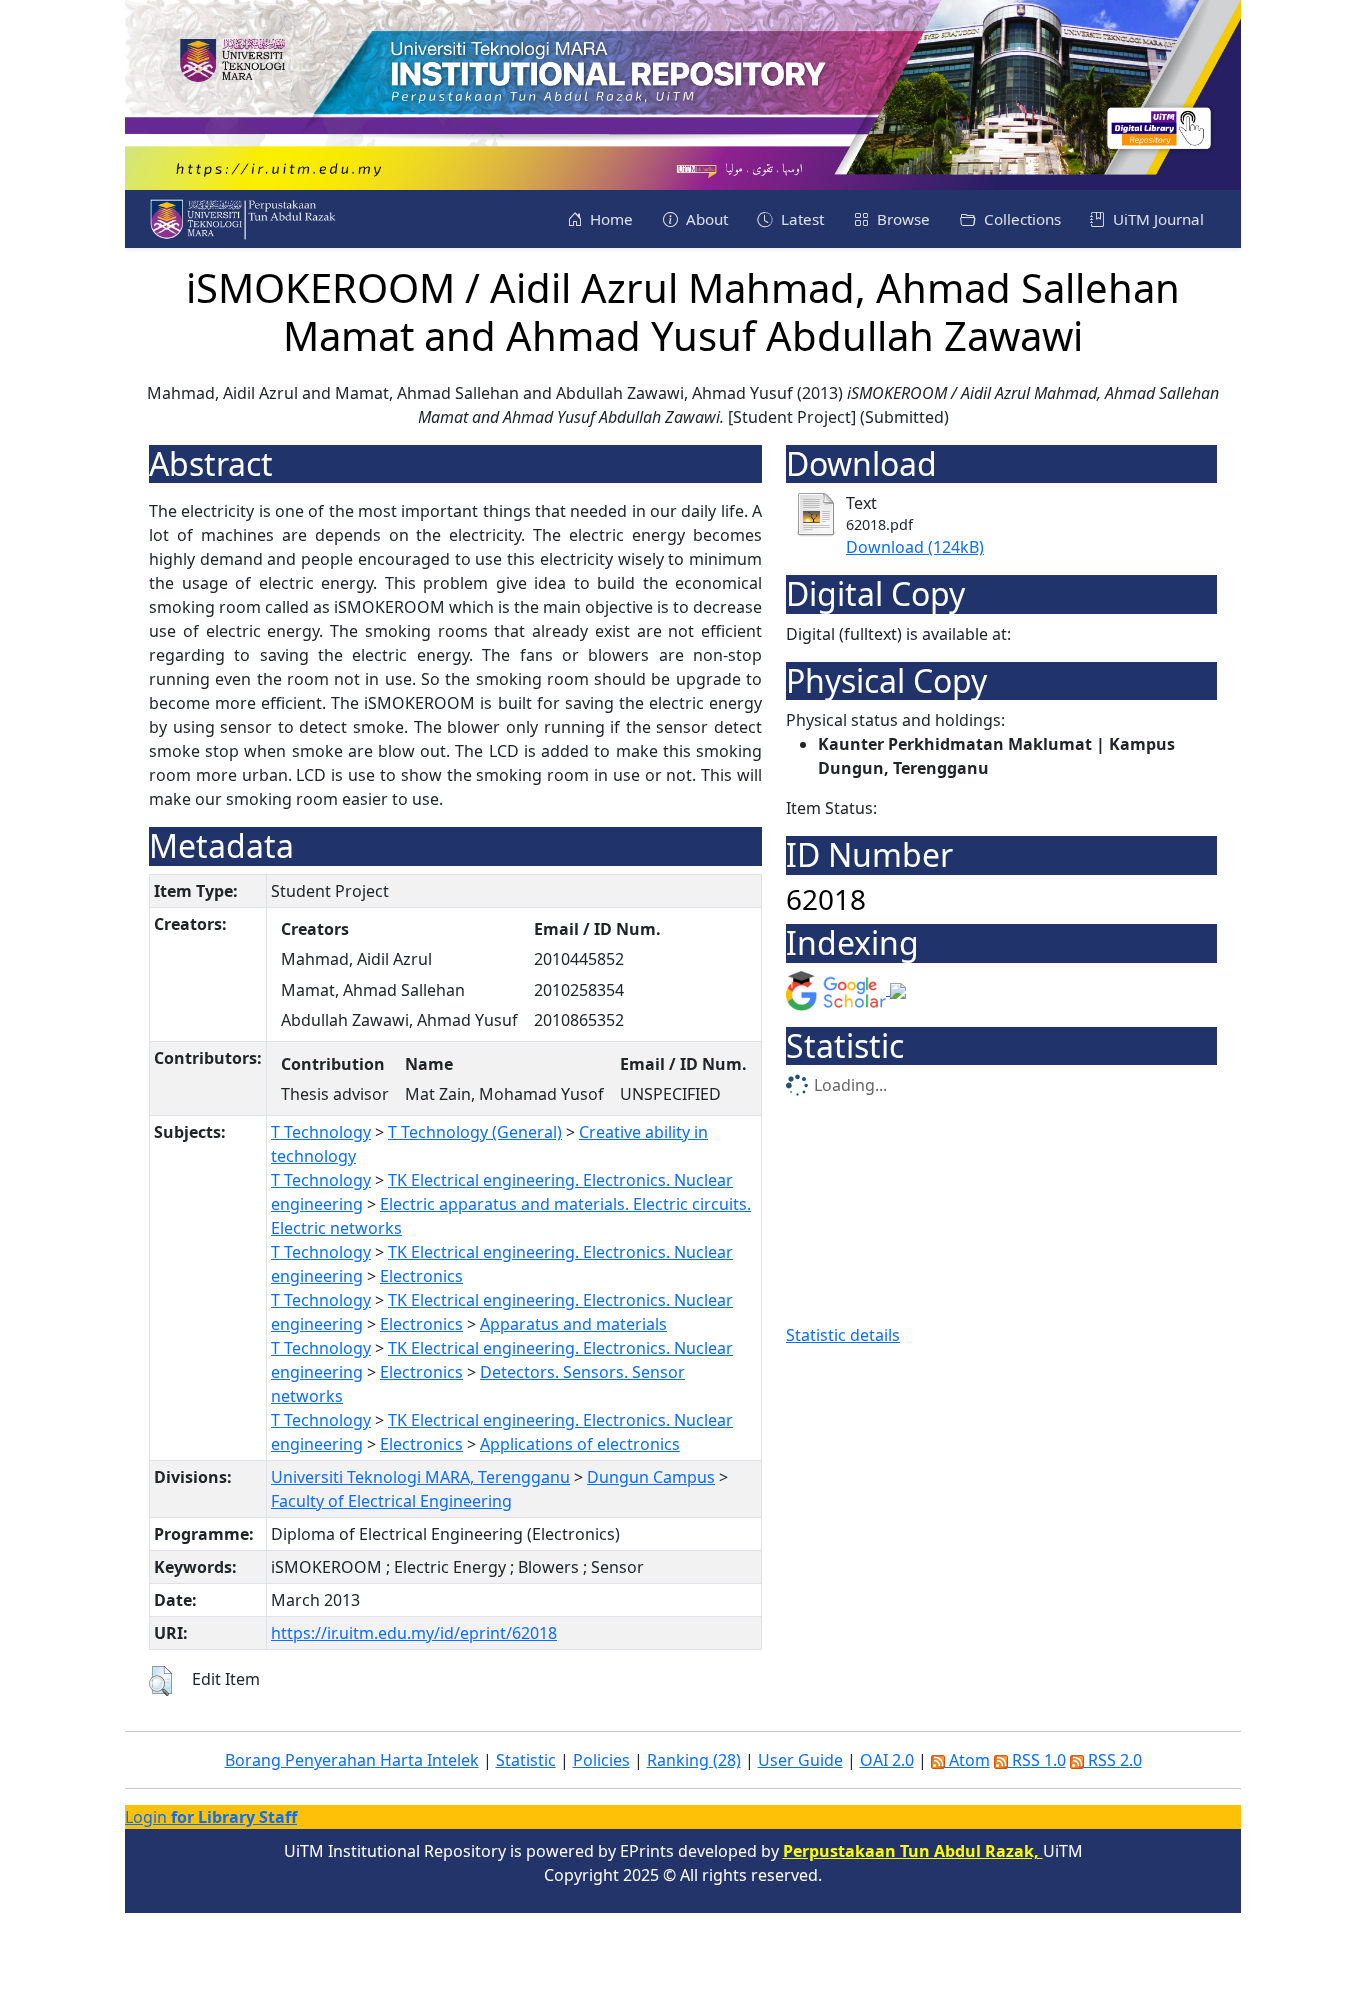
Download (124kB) (915, 547)
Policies (601, 1760)
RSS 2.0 (1113, 1760)
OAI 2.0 (887, 1760)
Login (211, 1817)
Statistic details (843, 1335)
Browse (901, 219)
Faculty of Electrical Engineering (391, 1501)
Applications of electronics (580, 1444)
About (705, 219)
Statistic (526, 1760)
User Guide (800, 1760)
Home (609, 219)
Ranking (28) (694, 1760)
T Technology (321, 1132)
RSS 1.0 (1037, 1760)
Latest (800, 219)
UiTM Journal (1156, 219)
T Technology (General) (475, 1132)
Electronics (421, 1276)
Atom (967, 1760)
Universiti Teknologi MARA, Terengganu (420, 1477)
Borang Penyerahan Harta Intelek (352, 1760)
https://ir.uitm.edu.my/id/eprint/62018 (414, 1633)
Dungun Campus (651, 1477)
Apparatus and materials (573, 1324)
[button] (160, 1681)
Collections (1020, 219)
